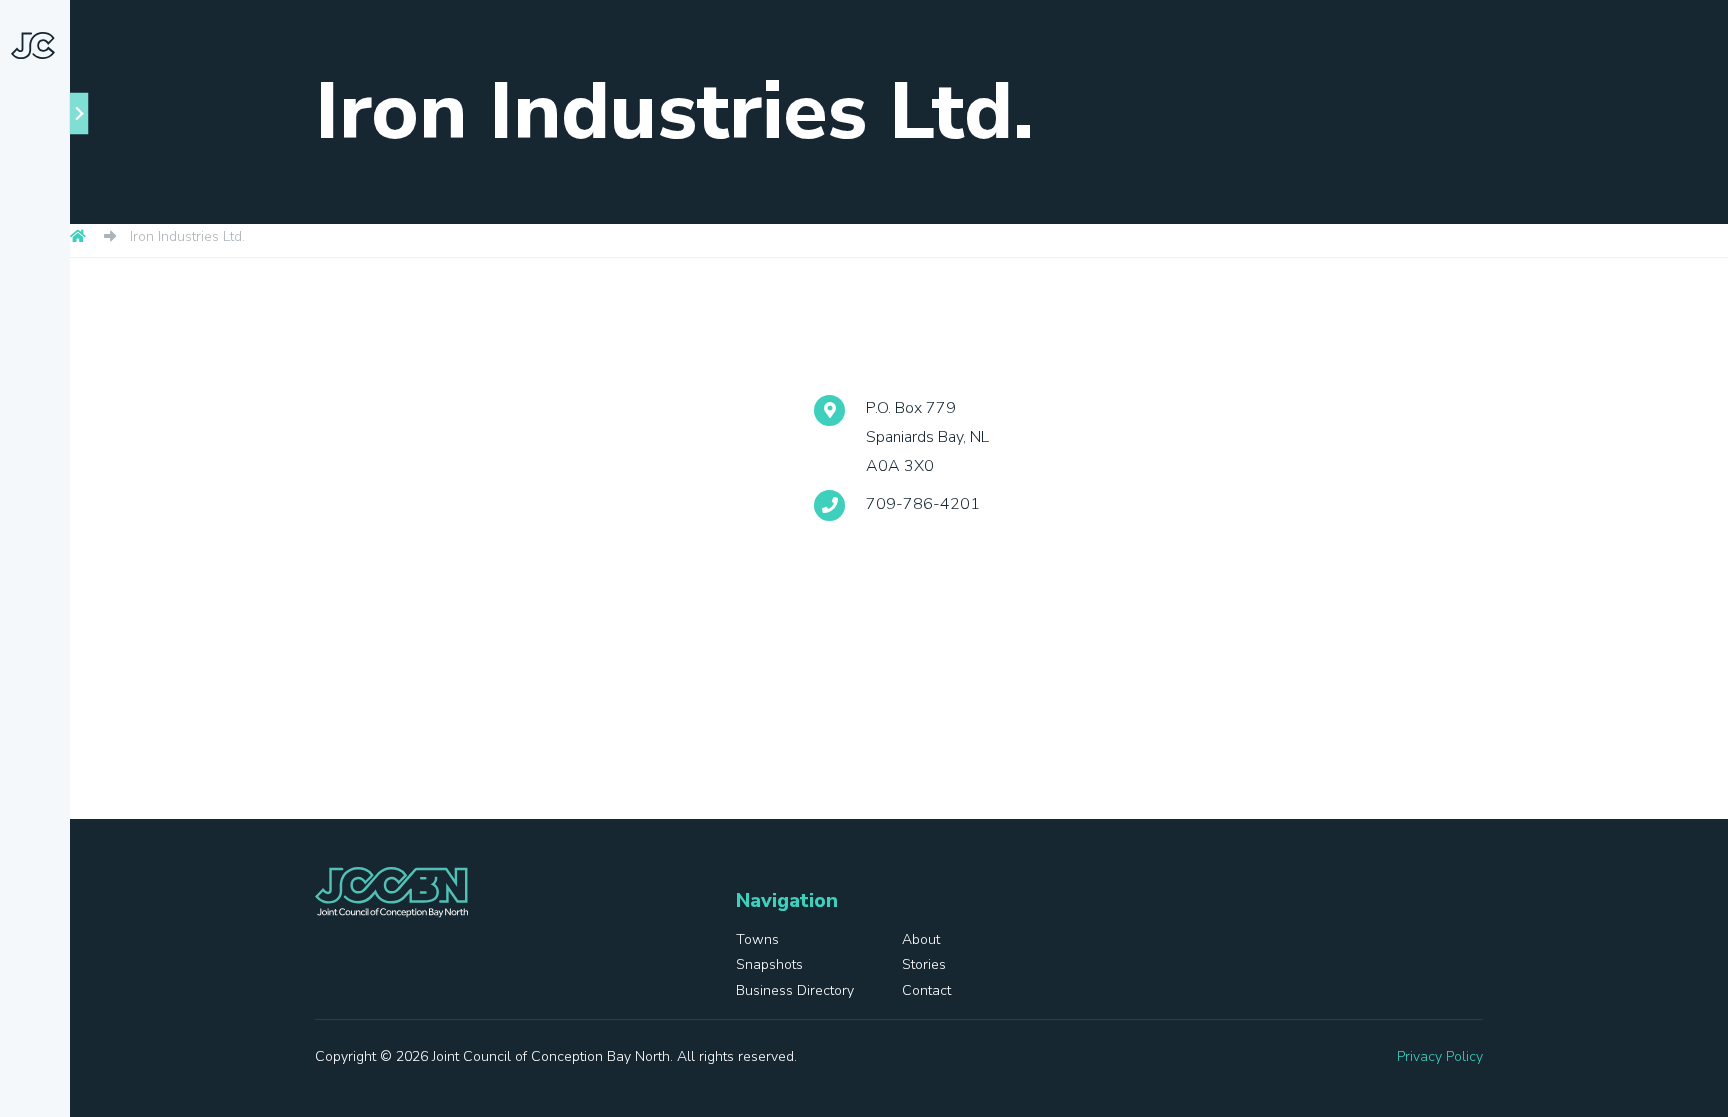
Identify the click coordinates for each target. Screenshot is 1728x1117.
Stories (38, 495)
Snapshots (50, 421)
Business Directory (46, 582)
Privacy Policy (1440, 1056)
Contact (41, 671)
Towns (64, 303)
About (62, 347)
